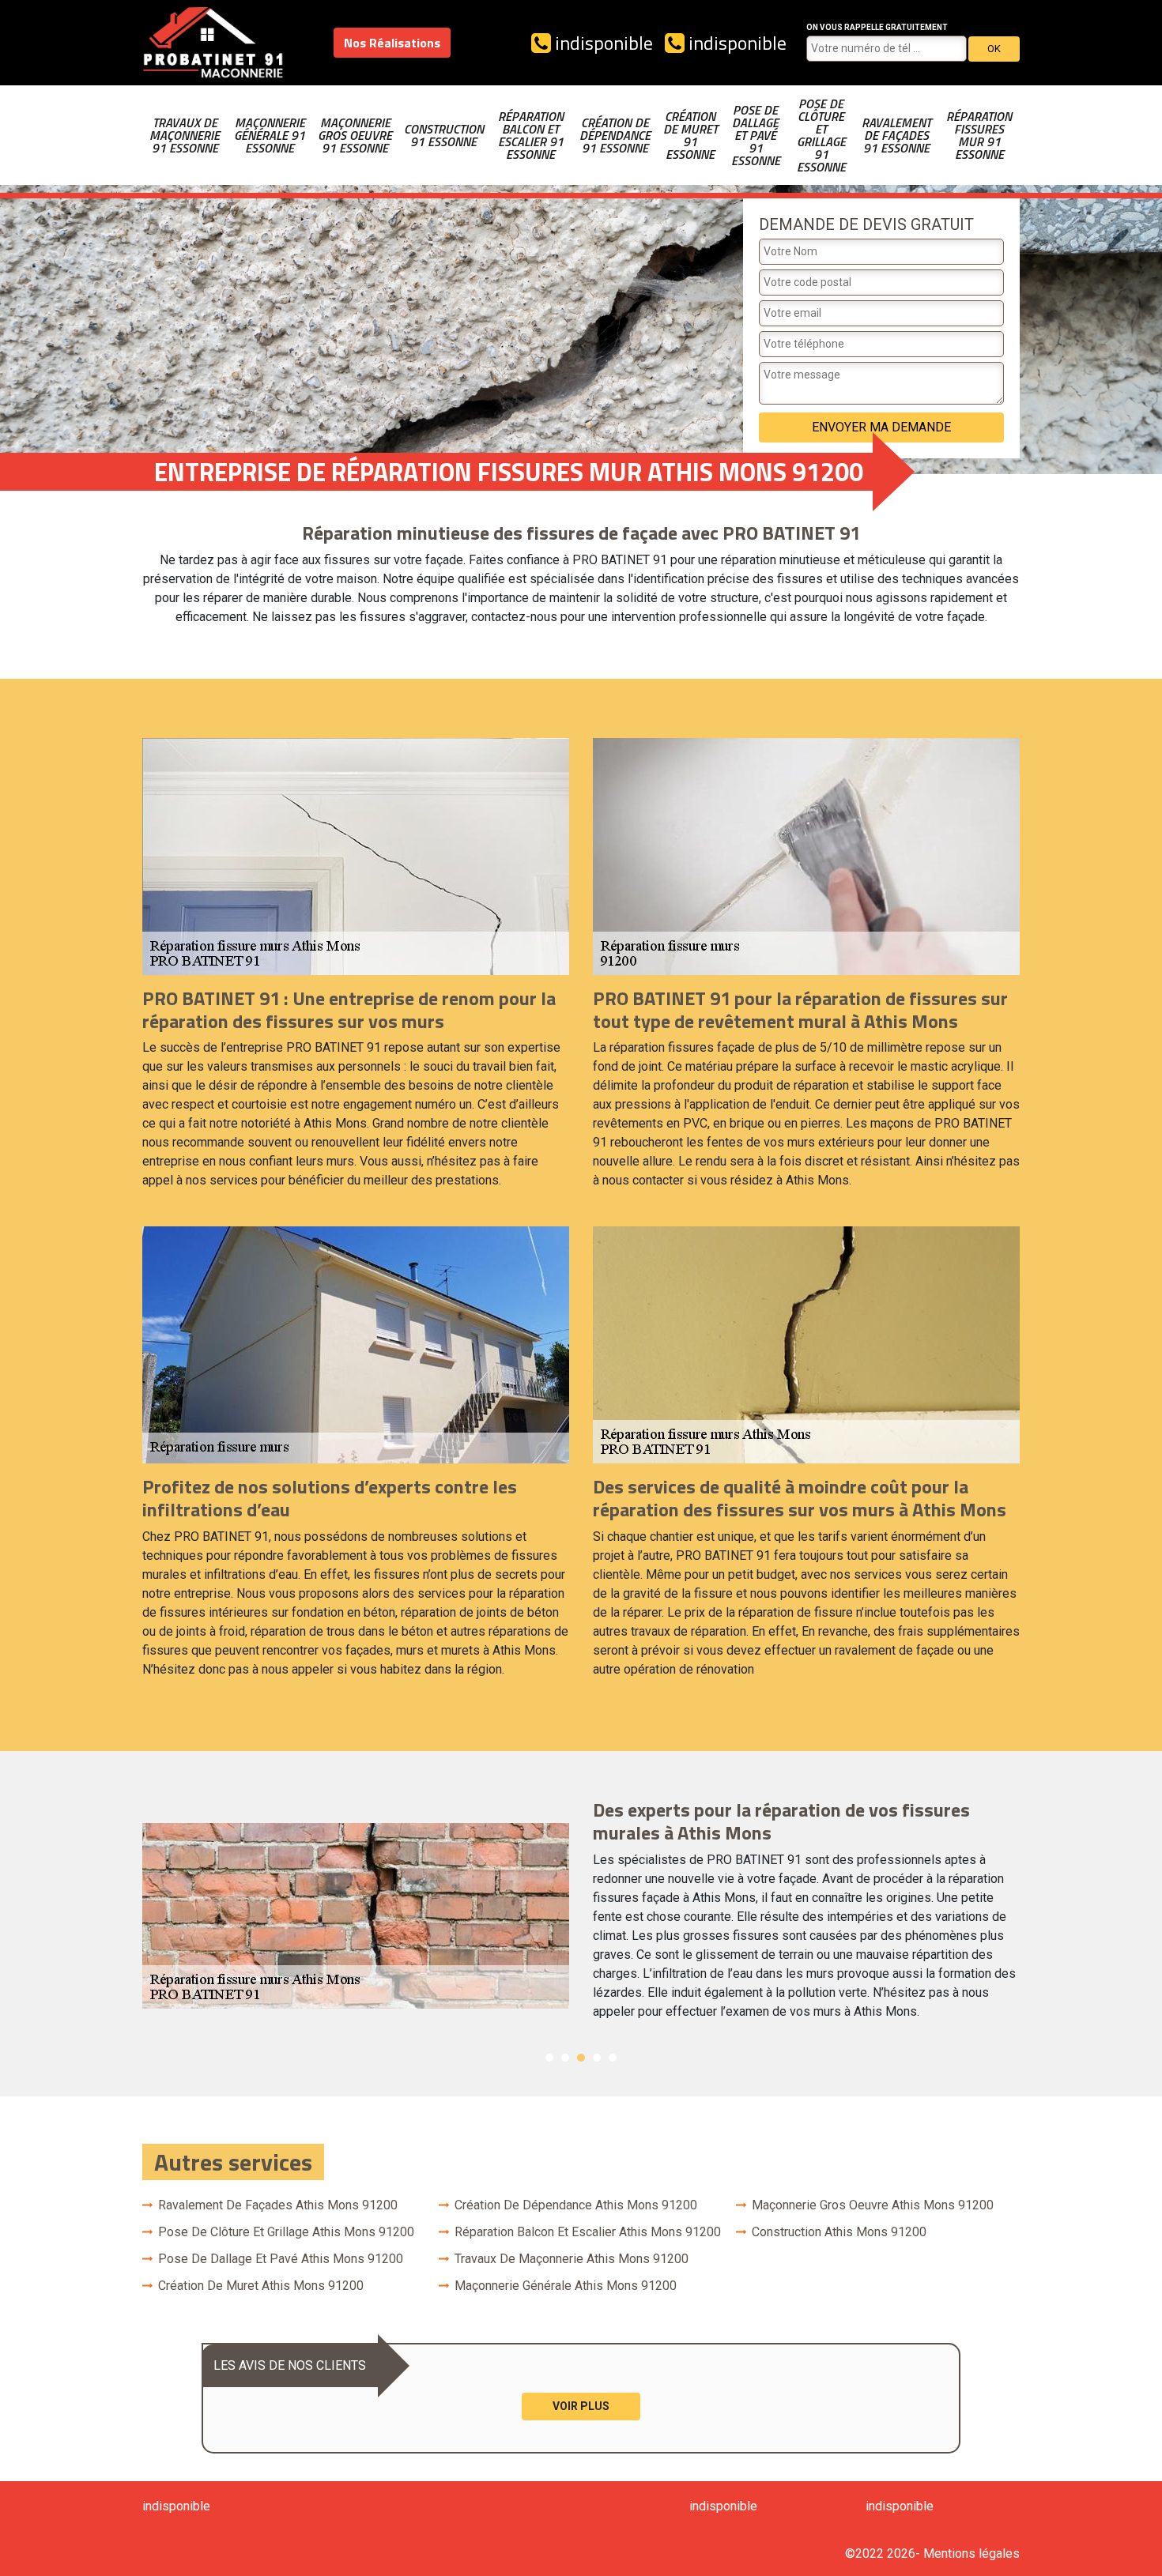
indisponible (602, 43)
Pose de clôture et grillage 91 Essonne (821, 135)
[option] (581, 1916)
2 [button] (565, 2058)
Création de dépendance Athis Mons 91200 (576, 2205)
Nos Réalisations (392, 43)
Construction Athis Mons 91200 (839, 2232)
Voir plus (581, 2406)
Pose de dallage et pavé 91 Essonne (756, 135)
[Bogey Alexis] (213, 43)
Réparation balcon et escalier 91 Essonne (531, 135)
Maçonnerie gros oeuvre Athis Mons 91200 (873, 2205)
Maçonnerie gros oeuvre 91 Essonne (355, 135)
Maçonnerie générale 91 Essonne (270, 135)
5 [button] (613, 2058)
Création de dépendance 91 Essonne (615, 135)
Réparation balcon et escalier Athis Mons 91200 (588, 2232)
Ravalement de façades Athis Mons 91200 (278, 2205)
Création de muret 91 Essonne (690, 135)
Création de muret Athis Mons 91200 (261, 2286)
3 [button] (581, 2058)
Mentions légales (971, 2553)
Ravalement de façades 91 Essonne (896, 135)
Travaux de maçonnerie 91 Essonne (185, 135)
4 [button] (597, 2058)
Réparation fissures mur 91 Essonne (979, 135)
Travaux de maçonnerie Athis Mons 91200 (572, 2259)
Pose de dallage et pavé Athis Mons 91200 (281, 2259)
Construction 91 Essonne (444, 135)
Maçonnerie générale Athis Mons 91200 (566, 2286)
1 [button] (549, 2058)
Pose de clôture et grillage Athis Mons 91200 (286, 2232)
